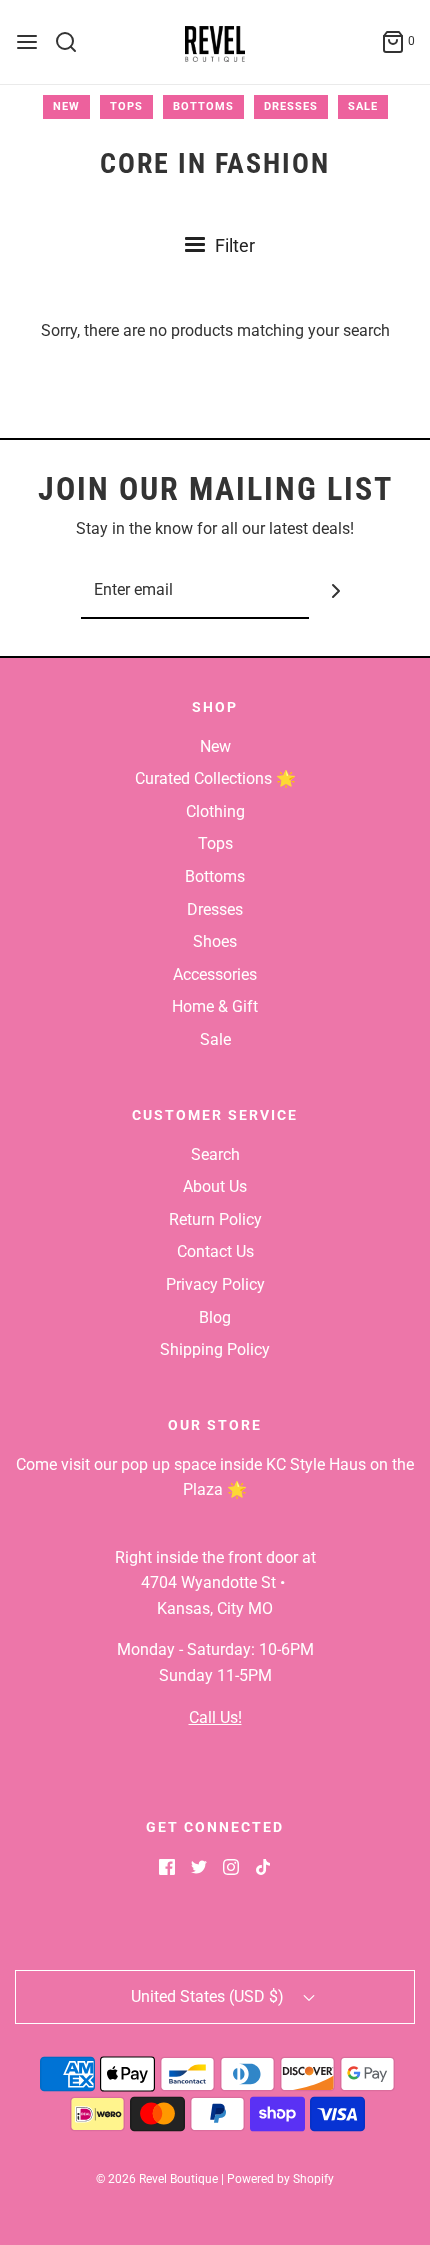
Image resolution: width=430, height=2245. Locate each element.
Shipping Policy (215, 1349)
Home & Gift (215, 1006)
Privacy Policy (215, 1284)
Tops (126, 106)
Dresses (291, 106)
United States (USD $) (209, 1996)
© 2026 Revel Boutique (157, 2179)
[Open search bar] (73, 42)
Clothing (215, 811)
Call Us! (215, 1717)
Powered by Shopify (280, 2179)
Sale (363, 106)
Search (215, 1154)
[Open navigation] (27, 42)
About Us (215, 1186)
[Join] (336, 591)
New (66, 106)
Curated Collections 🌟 (215, 778)
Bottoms (203, 106)
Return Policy (215, 1219)
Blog (215, 1317)
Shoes (215, 941)
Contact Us (215, 1251)
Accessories (215, 974)
